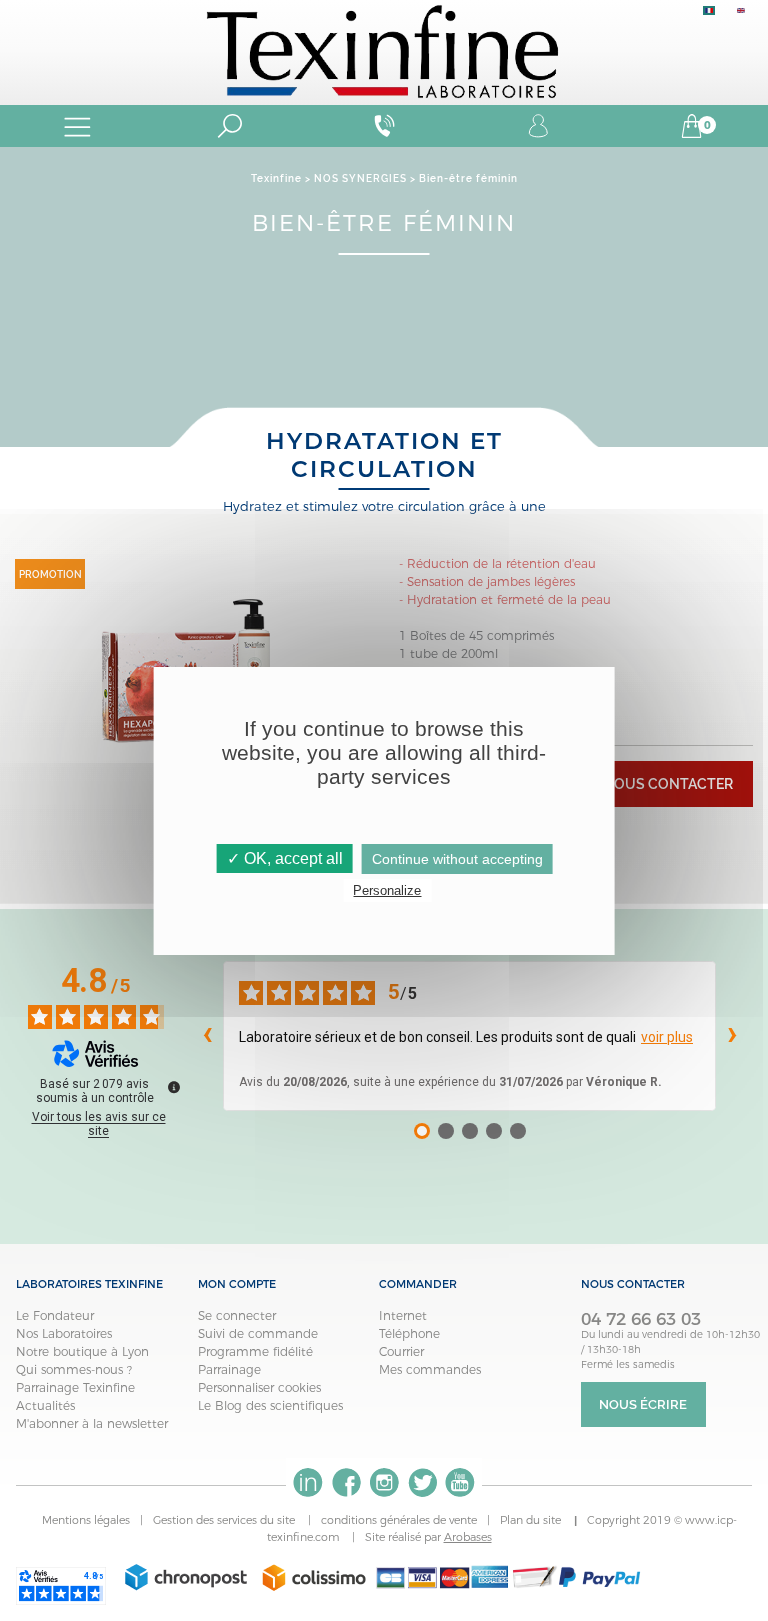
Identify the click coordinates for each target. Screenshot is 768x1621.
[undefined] (174, 1087)
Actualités (45, 1405)
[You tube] (460, 1482)
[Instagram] (384, 1482)
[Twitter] (422, 1482)
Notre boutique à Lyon (82, 1351)
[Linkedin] (308, 1482)
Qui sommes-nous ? (74, 1369)
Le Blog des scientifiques (270, 1405)
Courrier (401, 1351)
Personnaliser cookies (259, 1387)
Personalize (387, 890)
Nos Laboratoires (64, 1333)
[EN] (741, 15)
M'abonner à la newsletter (92, 1423)
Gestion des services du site (225, 1520)
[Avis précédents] (207, 1036)
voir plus (667, 1037)
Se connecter (237, 1315)
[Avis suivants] (732, 1036)
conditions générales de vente (399, 1520)
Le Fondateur (55, 1315)
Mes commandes (430, 1369)
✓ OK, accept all (285, 858)
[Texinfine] (384, 50)
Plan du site (532, 1520)
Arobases (468, 1537)
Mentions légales (86, 1520)
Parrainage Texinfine (75, 1387)
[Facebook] (346, 1482)
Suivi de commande (258, 1333)
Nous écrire (643, 1404)
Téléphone (409, 1333)
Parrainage (229, 1369)
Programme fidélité (255, 1351)
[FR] (709, 15)
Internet (403, 1315)
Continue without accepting (457, 859)
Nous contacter (668, 784)
